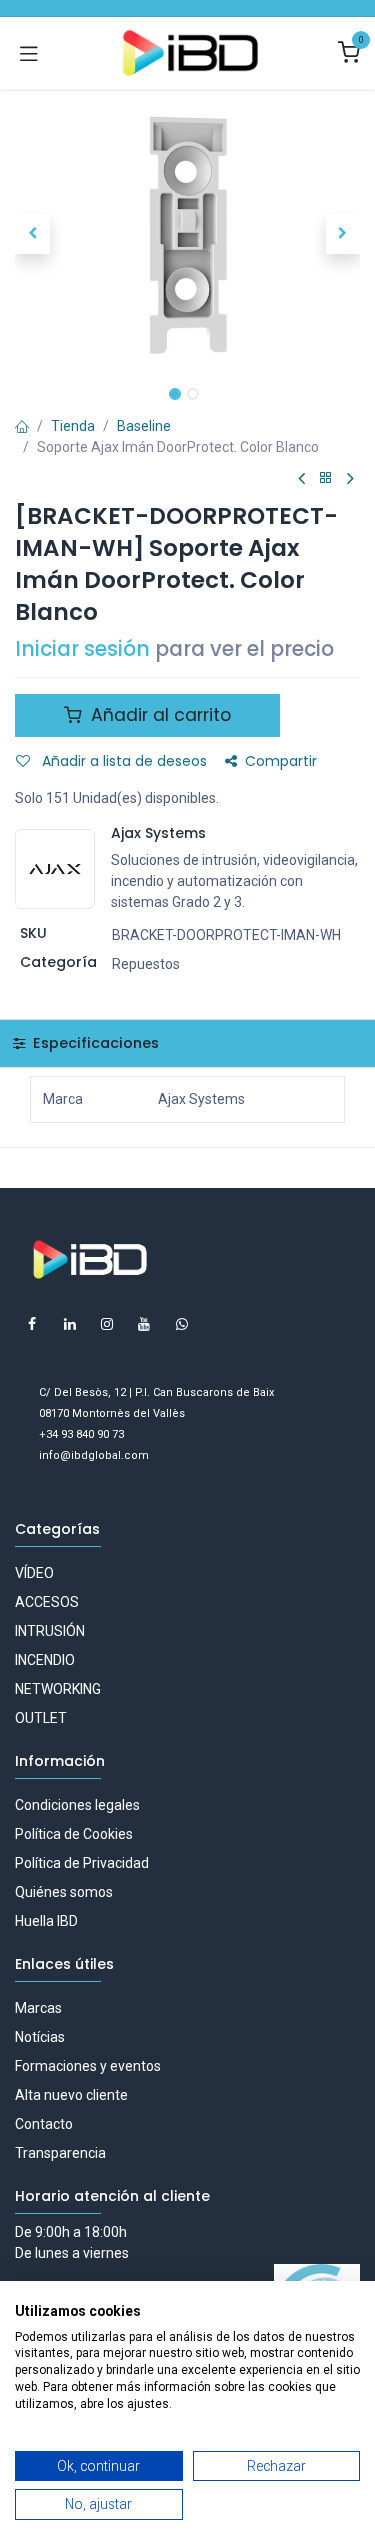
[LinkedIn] (70, 1324)
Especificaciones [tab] (94, 1043)
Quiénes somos (64, 1892)
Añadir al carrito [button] (158, 715)
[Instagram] (107, 1324)
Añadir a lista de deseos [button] (122, 761)
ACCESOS (47, 1602)
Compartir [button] (281, 761)
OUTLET (41, 1718)
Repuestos (146, 964)
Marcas (38, 2008)
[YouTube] (144, 1324)
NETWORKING (58, 1689)
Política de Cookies (74, 1834)
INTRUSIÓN (50, 1631)
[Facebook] (32, 1324)
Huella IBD (46, 1921)
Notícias (40, 2037)
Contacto (44, 2124)
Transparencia (60, 2153)
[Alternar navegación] (29, 53)
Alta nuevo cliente (71, 2095)
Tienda (73, 426)
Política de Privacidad (82, 1863)
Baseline (144, 426)
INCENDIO (45, 1660)
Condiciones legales (77, 1805)
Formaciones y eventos (88, 2066)
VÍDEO (34, 1573)
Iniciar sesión (82, 649)
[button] (32, 234)
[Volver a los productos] (326, 478)
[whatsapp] (182, 1324)
